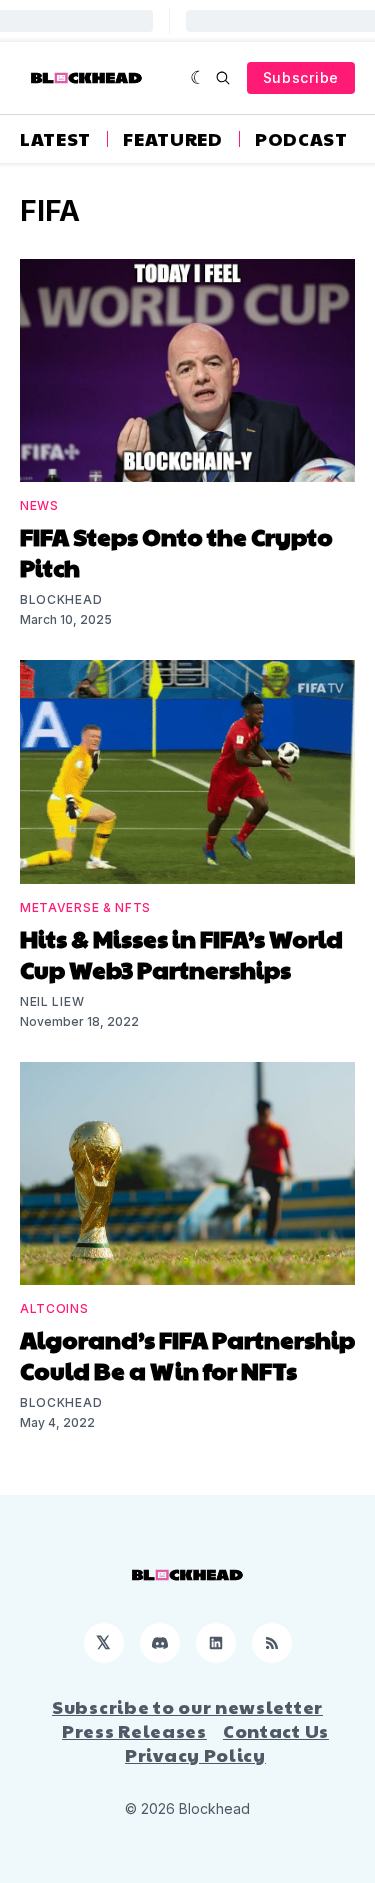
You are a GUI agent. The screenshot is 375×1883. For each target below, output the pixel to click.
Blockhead (61, 599)
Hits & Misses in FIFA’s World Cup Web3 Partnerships (181, 953)
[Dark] (198, 78)
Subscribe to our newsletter (187, 1707)
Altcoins (54, 1308)
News (39, 505)
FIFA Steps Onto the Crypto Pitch (176, 551)
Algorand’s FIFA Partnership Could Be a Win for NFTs (187, 1354)
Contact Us (276, 1731)
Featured (173, 139)
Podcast (301, 139)
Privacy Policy (195, 1755)
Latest (55, 139)
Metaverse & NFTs (85, 907)
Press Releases (134, 1731)
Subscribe (301, 77)
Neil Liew (52, 1001)
